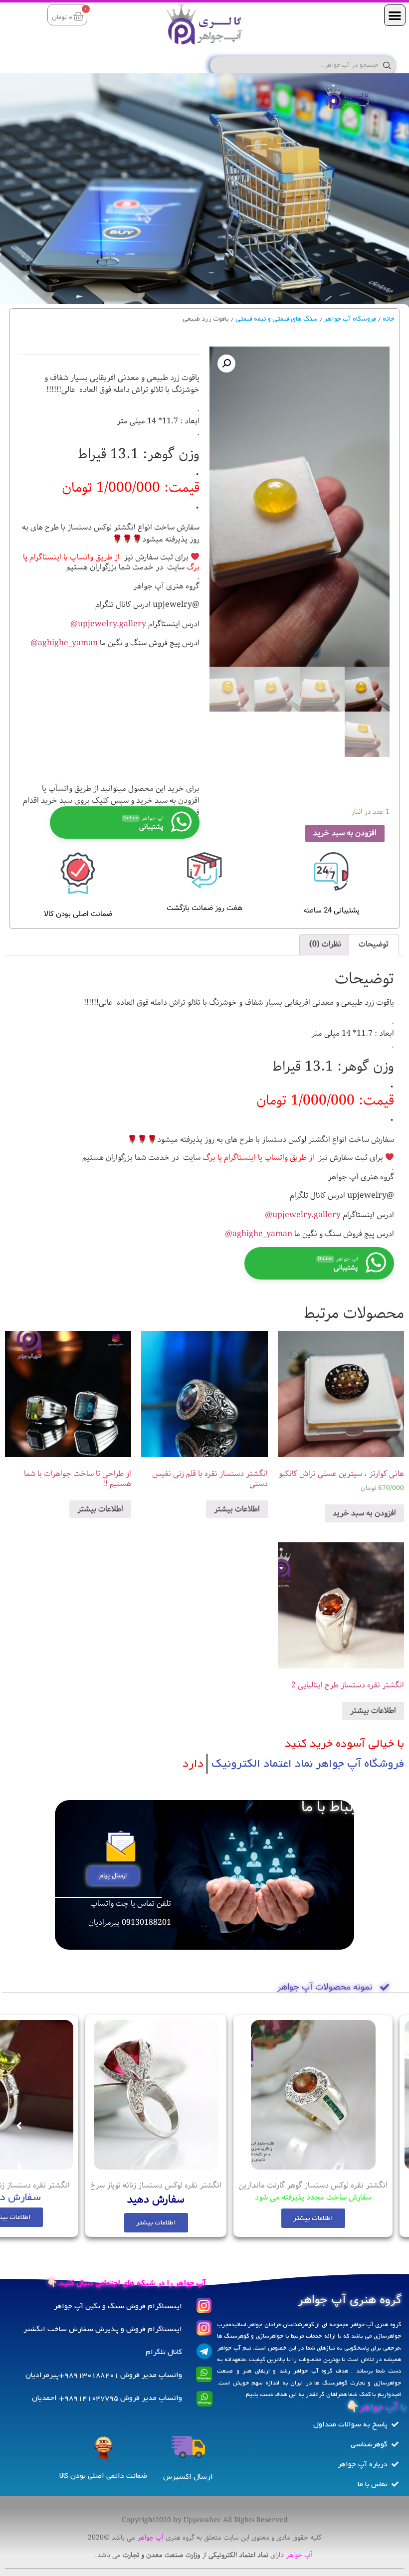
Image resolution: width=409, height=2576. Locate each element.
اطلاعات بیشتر (237, 1509)
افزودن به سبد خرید (345, 833)
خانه (389, 319)
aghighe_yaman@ (64, 643)
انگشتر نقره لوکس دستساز (345, 2185)
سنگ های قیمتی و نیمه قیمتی (277, 319)
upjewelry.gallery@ (108, 624)
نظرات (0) (325, 944)
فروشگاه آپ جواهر (350, 319)
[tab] (374, 945)
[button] (395, 15)
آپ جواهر (150, 2538)
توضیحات (374, 944)
